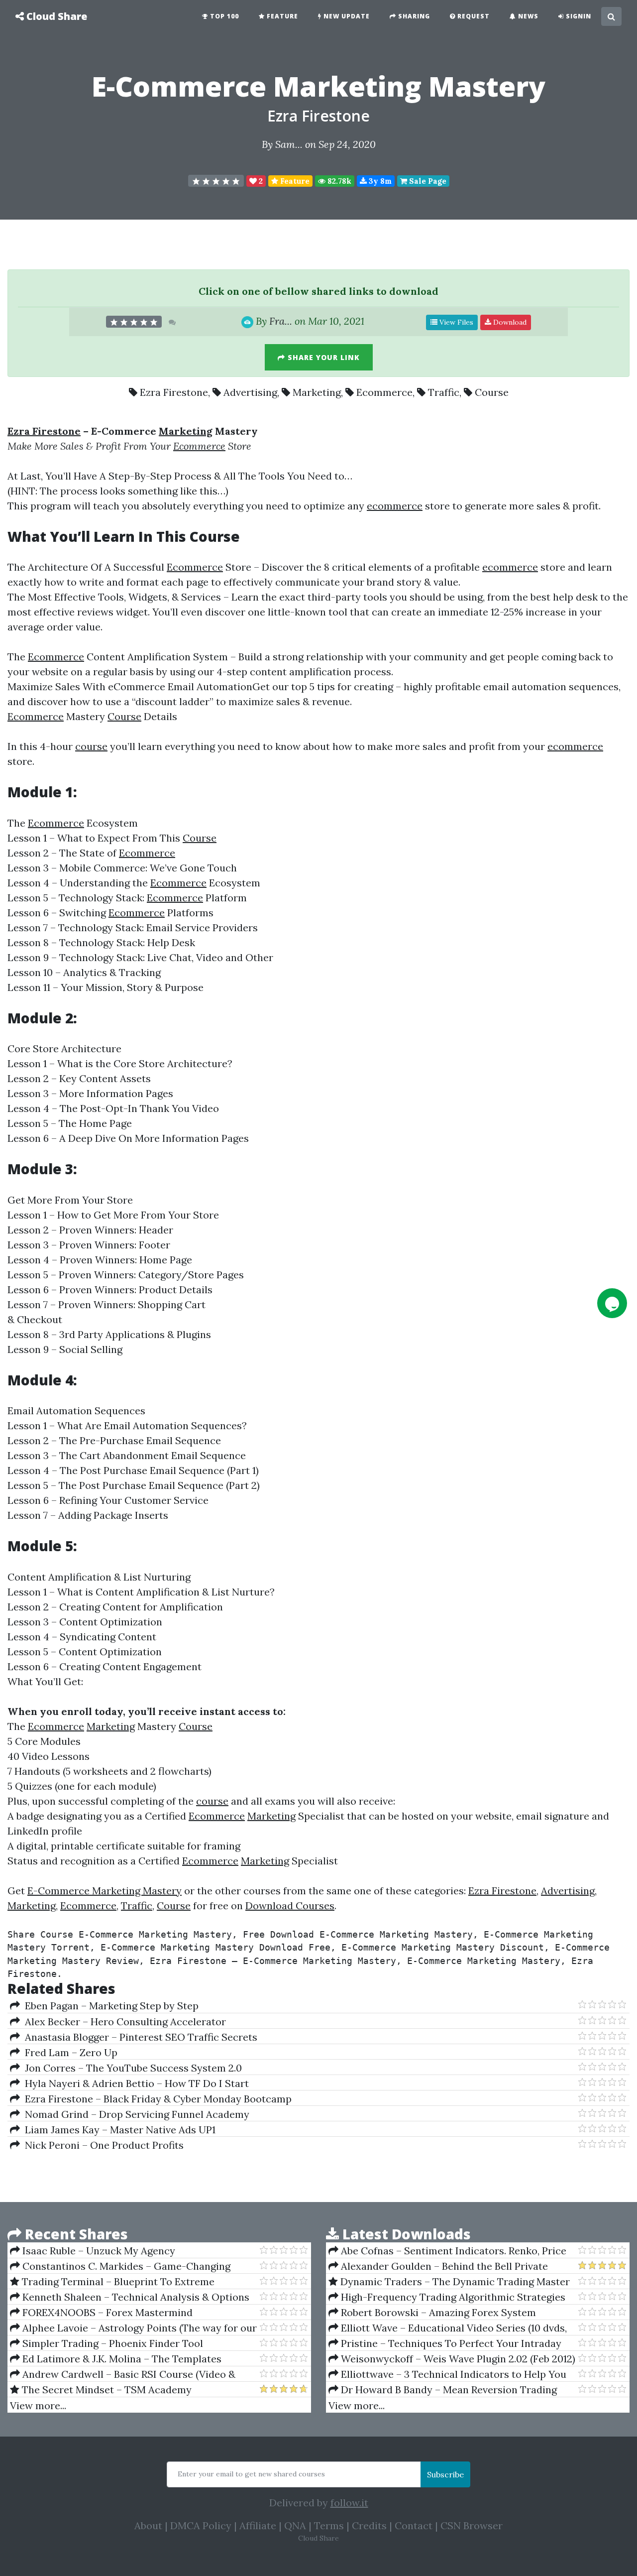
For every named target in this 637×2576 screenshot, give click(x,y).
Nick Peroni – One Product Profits (102, 2145)
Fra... (281, 321)
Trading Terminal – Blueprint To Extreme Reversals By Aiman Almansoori (112, 2282)
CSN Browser (472, 2525)
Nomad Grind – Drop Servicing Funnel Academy (135, 2114)
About (148, 2525)
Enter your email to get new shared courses (251, 2474)
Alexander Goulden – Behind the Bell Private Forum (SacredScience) (438, 2266)
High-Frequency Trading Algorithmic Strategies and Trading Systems (447, 2297)
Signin (578, 16)
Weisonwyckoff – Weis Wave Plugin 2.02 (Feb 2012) (457, 2359)
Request (473, 16)
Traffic (444, 392)
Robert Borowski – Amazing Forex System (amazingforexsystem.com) (432, 2313)
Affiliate (258, 2525)
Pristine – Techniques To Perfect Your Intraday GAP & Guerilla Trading (445, 2343)
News (527, 16)
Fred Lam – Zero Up (69, 2052)
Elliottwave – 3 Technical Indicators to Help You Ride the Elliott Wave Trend (447, 2374)
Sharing (413, 16)
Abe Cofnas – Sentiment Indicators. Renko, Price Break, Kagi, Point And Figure (447, 2251)
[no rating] (216, 181)
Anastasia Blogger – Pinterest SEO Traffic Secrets (139, 2037)
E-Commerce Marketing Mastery (105, 1891)
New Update (346, 16)
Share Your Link (322, 357)
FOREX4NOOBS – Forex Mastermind (106, 2312)
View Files (455, 322)
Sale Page (427, 181)
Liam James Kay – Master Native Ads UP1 (118, 2130)
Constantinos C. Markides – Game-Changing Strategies (120, 2266)
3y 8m (379, 181)
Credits (369, 2525)
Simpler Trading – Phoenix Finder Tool (111, 2343)
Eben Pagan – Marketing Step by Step (109, 2006)
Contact (414, 2525)
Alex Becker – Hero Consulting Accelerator (123, 2022)
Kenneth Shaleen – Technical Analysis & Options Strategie (130, 2297)
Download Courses (290, 1905)
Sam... (289, 144)
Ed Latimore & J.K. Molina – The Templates (121, 2359)
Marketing (317, 392)
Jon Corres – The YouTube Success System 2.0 (131, 2068)
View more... (38, 2405)
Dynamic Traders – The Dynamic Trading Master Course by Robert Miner (449, 2282)
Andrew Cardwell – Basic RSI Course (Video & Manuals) (123, 2374)
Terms (329, 2525)
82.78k (338, 181)
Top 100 (223, 16)
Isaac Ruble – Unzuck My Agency (98, 2251)
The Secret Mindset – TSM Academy (106, 2390)
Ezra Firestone (318, 116)
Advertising (250, 392)
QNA (295, 2525)
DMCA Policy (201, 2525)
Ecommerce (384, 392)
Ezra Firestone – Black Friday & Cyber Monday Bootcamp (156, 2099)
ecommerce (395, 506)
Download (509, 322)
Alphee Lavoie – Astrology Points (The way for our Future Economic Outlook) (133, 2328)
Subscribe (445, 2474)
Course (492, 392)
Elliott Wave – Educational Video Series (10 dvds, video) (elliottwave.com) (448, 2328)
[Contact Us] (612, 1303)
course (91, 746)
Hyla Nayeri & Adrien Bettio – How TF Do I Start (134, 2083)
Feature (281, 16)
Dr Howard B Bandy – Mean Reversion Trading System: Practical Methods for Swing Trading (443, 2390)
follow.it (349, 2503)
